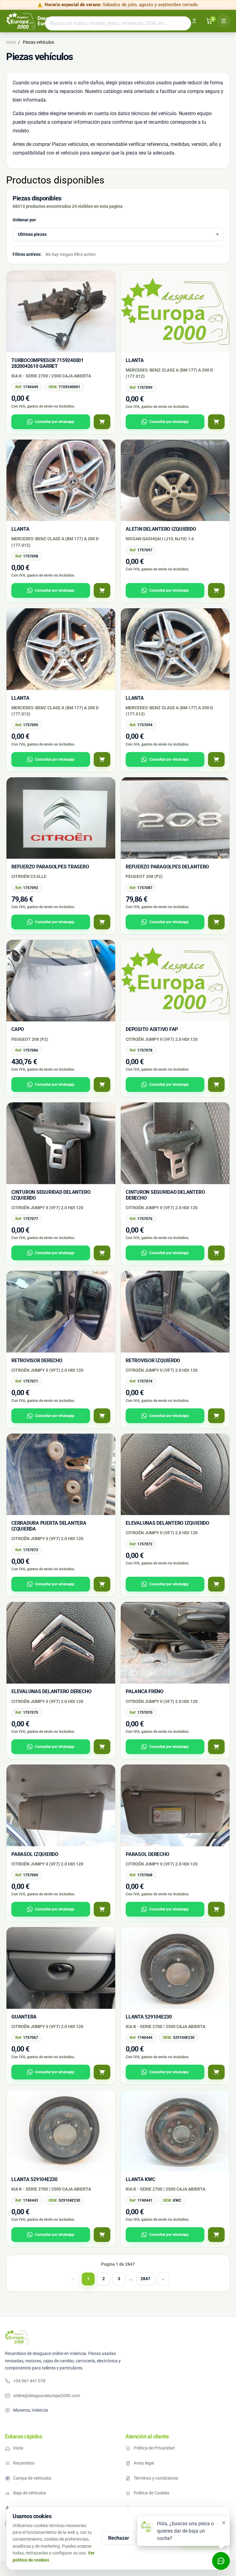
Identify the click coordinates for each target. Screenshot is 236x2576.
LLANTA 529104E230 (149, 2017)
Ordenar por (24, 220)
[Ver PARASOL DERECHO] (216, 1909)
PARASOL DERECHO (147, 1854)
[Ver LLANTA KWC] (216, 2235)
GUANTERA (24, 2017)
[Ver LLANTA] (216, 422)
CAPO (18, 1029)
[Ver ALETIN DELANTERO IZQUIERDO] (216, 590)
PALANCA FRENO (145, 1691)
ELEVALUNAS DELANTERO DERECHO (51, 1691)
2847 (145, 2279)
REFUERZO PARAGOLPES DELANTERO (167, 867)
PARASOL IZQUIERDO (35, 1854)
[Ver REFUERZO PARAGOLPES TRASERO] (102, 922)
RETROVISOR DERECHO (37, 1360)
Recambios (24, 2463)
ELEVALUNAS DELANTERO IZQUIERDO (167, 1523)
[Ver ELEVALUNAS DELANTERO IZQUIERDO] (216, 1584)
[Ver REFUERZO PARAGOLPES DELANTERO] (216, 922)
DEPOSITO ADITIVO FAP (152, 1029)
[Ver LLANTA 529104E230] (216, 2072)
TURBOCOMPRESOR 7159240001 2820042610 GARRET (47, 363)
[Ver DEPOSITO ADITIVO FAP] (216, 1085)
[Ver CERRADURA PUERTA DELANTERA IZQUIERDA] (102, 1584)
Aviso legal (144, 2463)
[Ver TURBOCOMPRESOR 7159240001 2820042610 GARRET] (102, 422)
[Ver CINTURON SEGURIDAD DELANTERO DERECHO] (216, 1253)
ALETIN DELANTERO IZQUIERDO (161, 529)
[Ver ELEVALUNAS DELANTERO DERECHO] (102, 1747)
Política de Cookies (151, 2493)
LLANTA (135, 360)
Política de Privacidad (154, 2448)
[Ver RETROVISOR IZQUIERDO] (216, 1416)
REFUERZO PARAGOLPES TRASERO (50, 867)
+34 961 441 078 (29, 2381)
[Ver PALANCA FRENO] (216, 1747)
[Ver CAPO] (102, 1085)
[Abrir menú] (224, 21)
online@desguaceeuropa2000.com (47, 2396)
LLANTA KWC (140, 2179)
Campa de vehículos (32, 2478)
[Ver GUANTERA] (102, 2072)
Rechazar (119, 2538)
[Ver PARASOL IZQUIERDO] (102, 1909)
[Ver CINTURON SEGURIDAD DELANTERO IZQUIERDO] (102, 1253)
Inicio (18, 2448)
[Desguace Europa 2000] (17, 2337)
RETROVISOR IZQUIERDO (153, 1360)
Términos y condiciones (156, 2478)
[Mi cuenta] (194, 21)
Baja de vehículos (30, 2493)
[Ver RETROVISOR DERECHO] (102, 1416)
